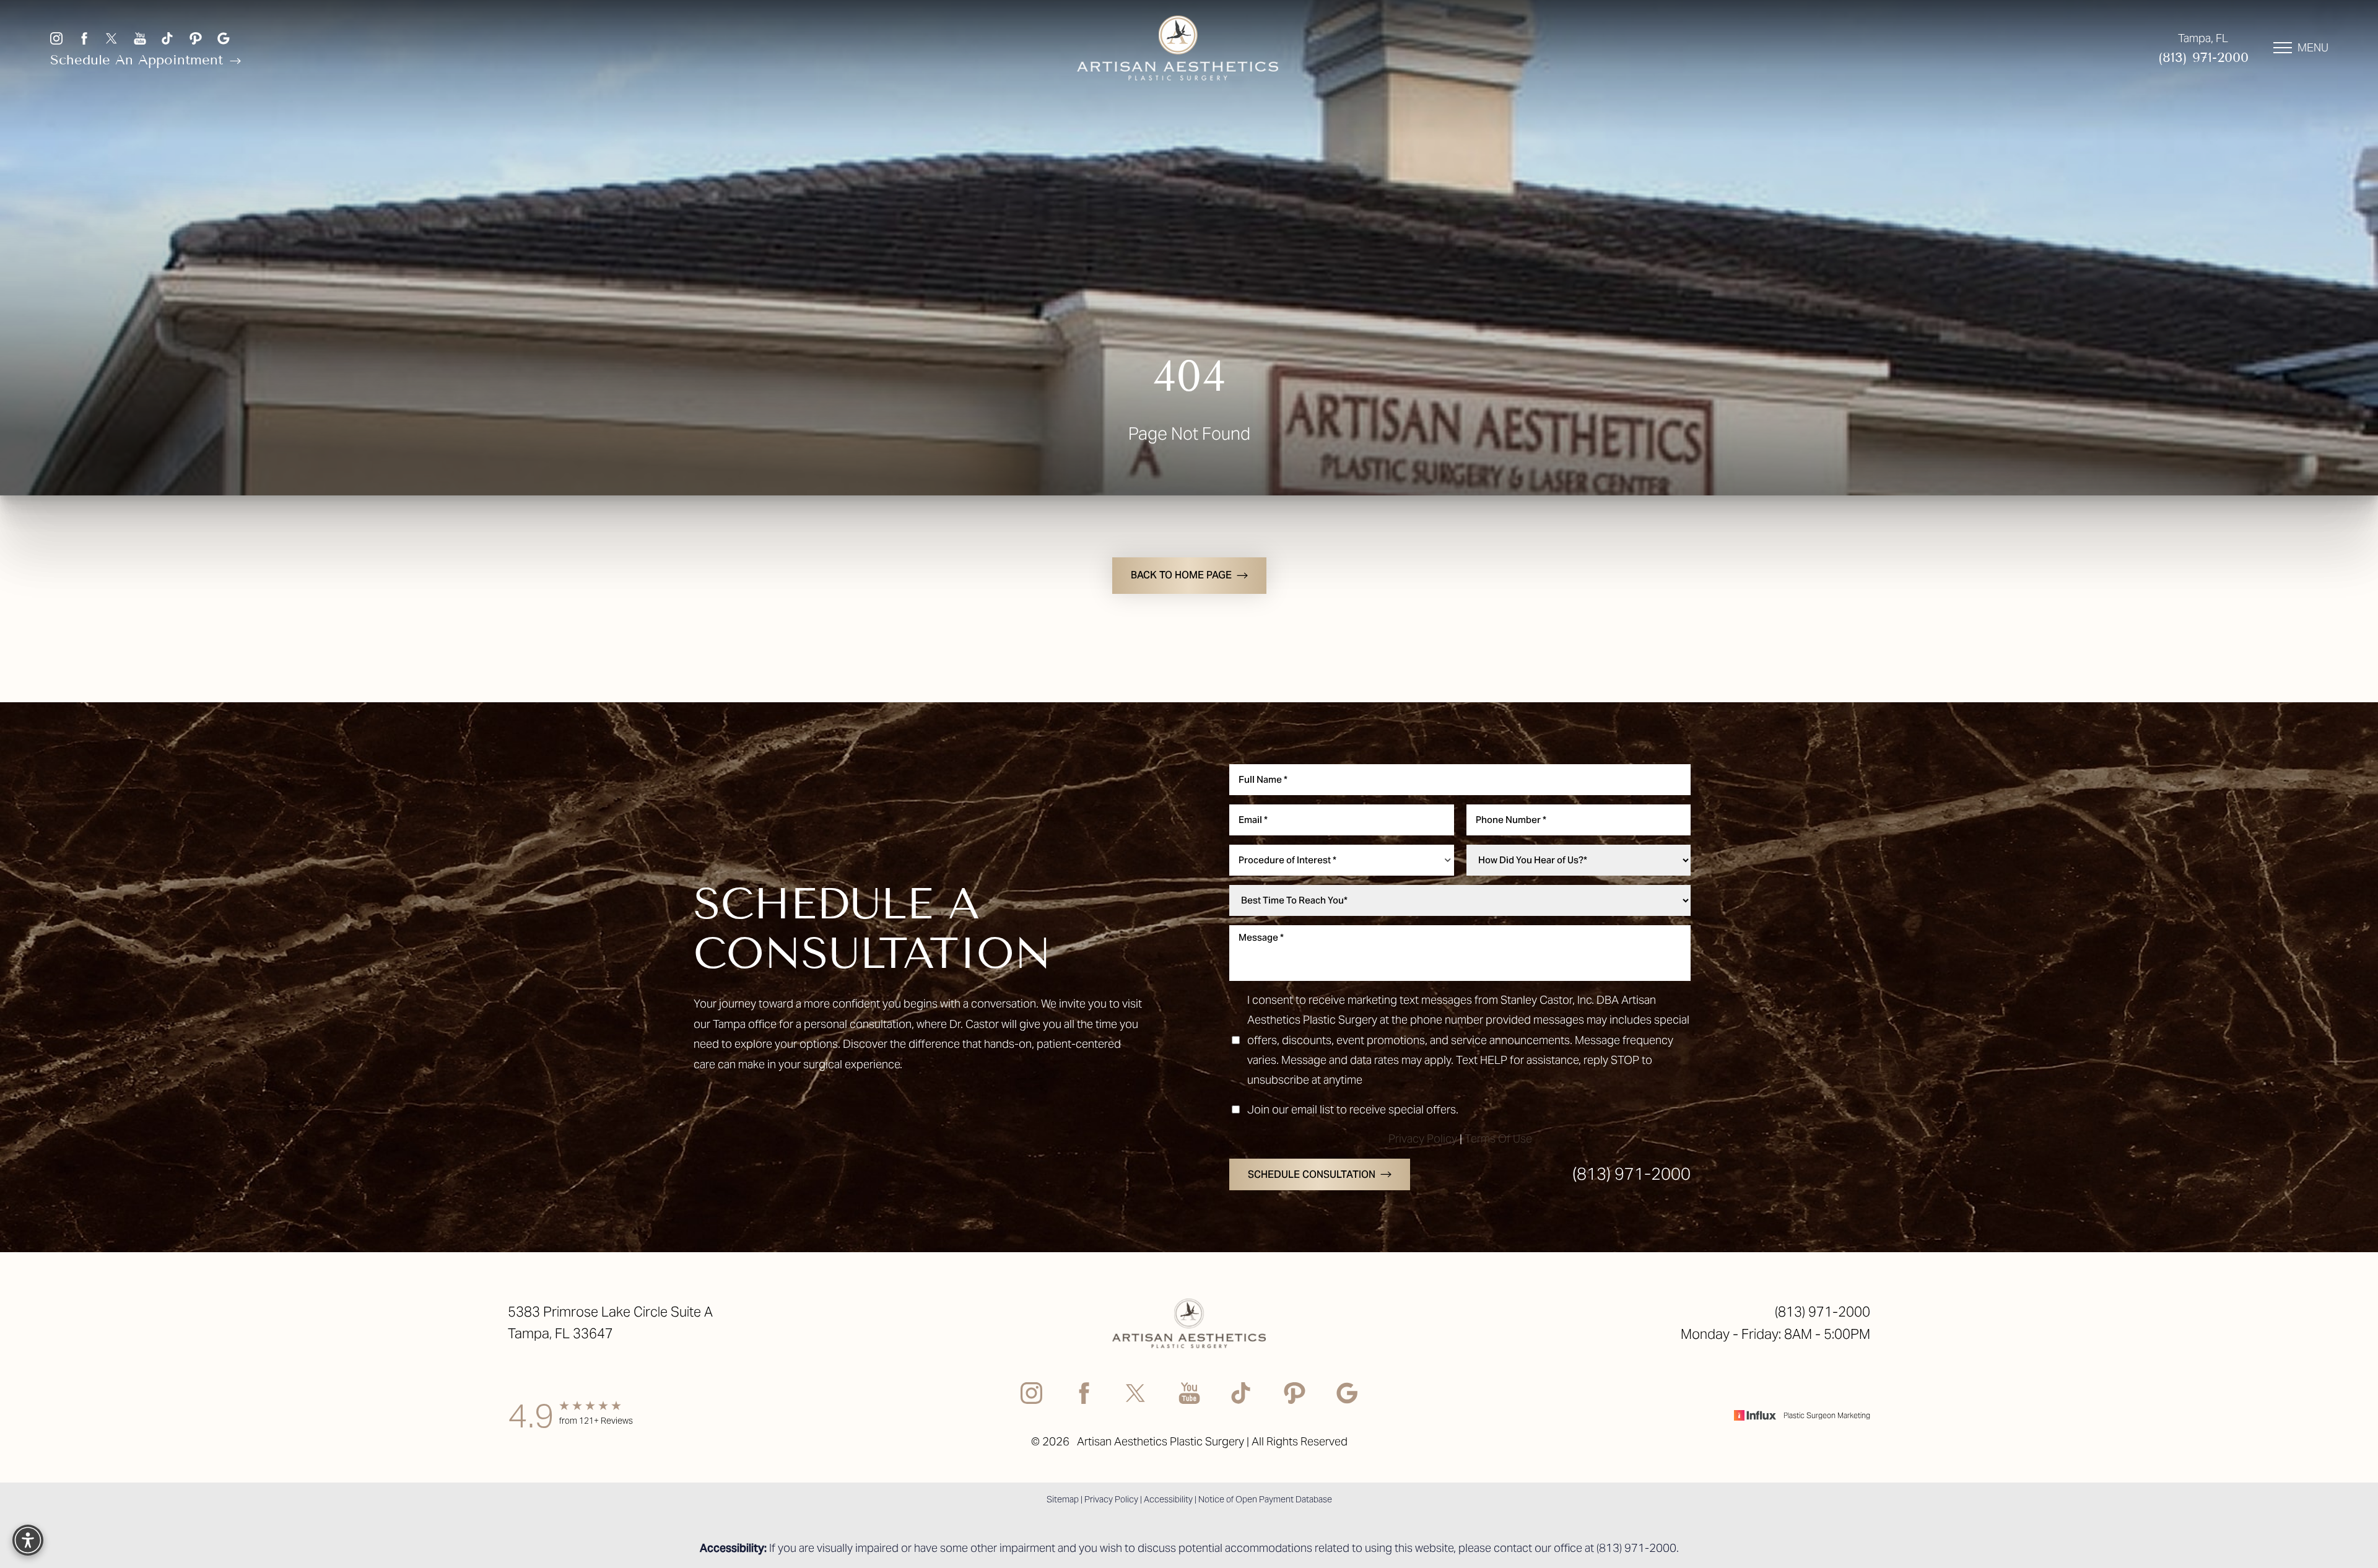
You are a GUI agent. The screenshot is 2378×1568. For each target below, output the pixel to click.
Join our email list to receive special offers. (1353, 1109)
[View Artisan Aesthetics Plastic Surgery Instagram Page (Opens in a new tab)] (56, 38)
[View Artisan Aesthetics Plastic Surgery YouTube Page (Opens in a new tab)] (140, 38)
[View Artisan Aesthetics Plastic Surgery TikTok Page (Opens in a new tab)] (168, 38)
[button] (2283, 48)
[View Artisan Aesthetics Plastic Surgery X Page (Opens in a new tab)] (112, 38)
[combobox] (1342, 860)
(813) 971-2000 (2203, 57)
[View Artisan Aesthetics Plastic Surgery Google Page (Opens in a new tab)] (224, 38)
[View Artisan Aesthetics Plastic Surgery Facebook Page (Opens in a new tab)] (84, 38)
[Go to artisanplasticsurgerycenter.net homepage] (1178, 48)
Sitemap (1063, 1499)
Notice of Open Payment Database (1265, 1499)
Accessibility (1168, 1499)
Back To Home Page (1181, 575)
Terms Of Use (1498, 1139)
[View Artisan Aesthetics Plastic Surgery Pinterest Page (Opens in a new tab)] (196, 38)
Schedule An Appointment (139, 60)
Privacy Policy (1423, 1139)
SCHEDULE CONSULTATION (1312, 1174)
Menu (2313, 47)
